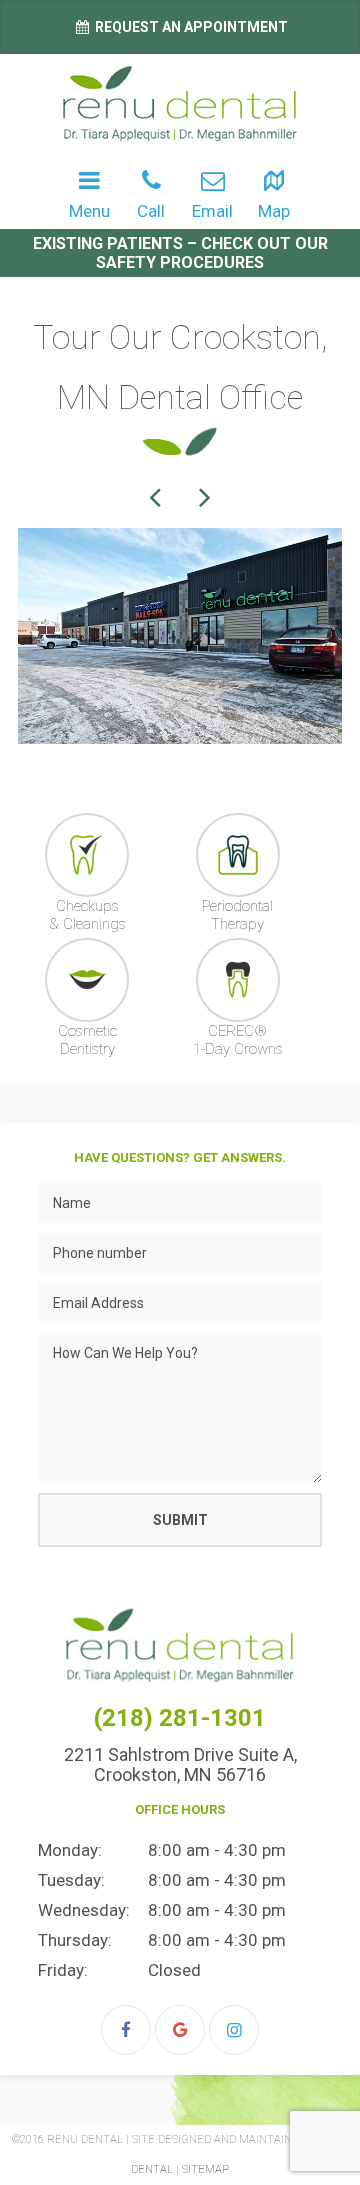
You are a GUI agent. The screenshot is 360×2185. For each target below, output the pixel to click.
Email (212, 211)
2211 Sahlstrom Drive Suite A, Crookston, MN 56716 (180, 1764)
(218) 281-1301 (180, 1718)
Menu (89, 211)
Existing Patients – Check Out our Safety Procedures (180, 253)
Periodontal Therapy (237, 915)
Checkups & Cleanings (87, 915)
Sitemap (205, 2169)
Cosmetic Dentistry (87, 1040)
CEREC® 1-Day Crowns (238, 1040)
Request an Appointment (190, 27)
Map (274, 211)
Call (151, 211)
